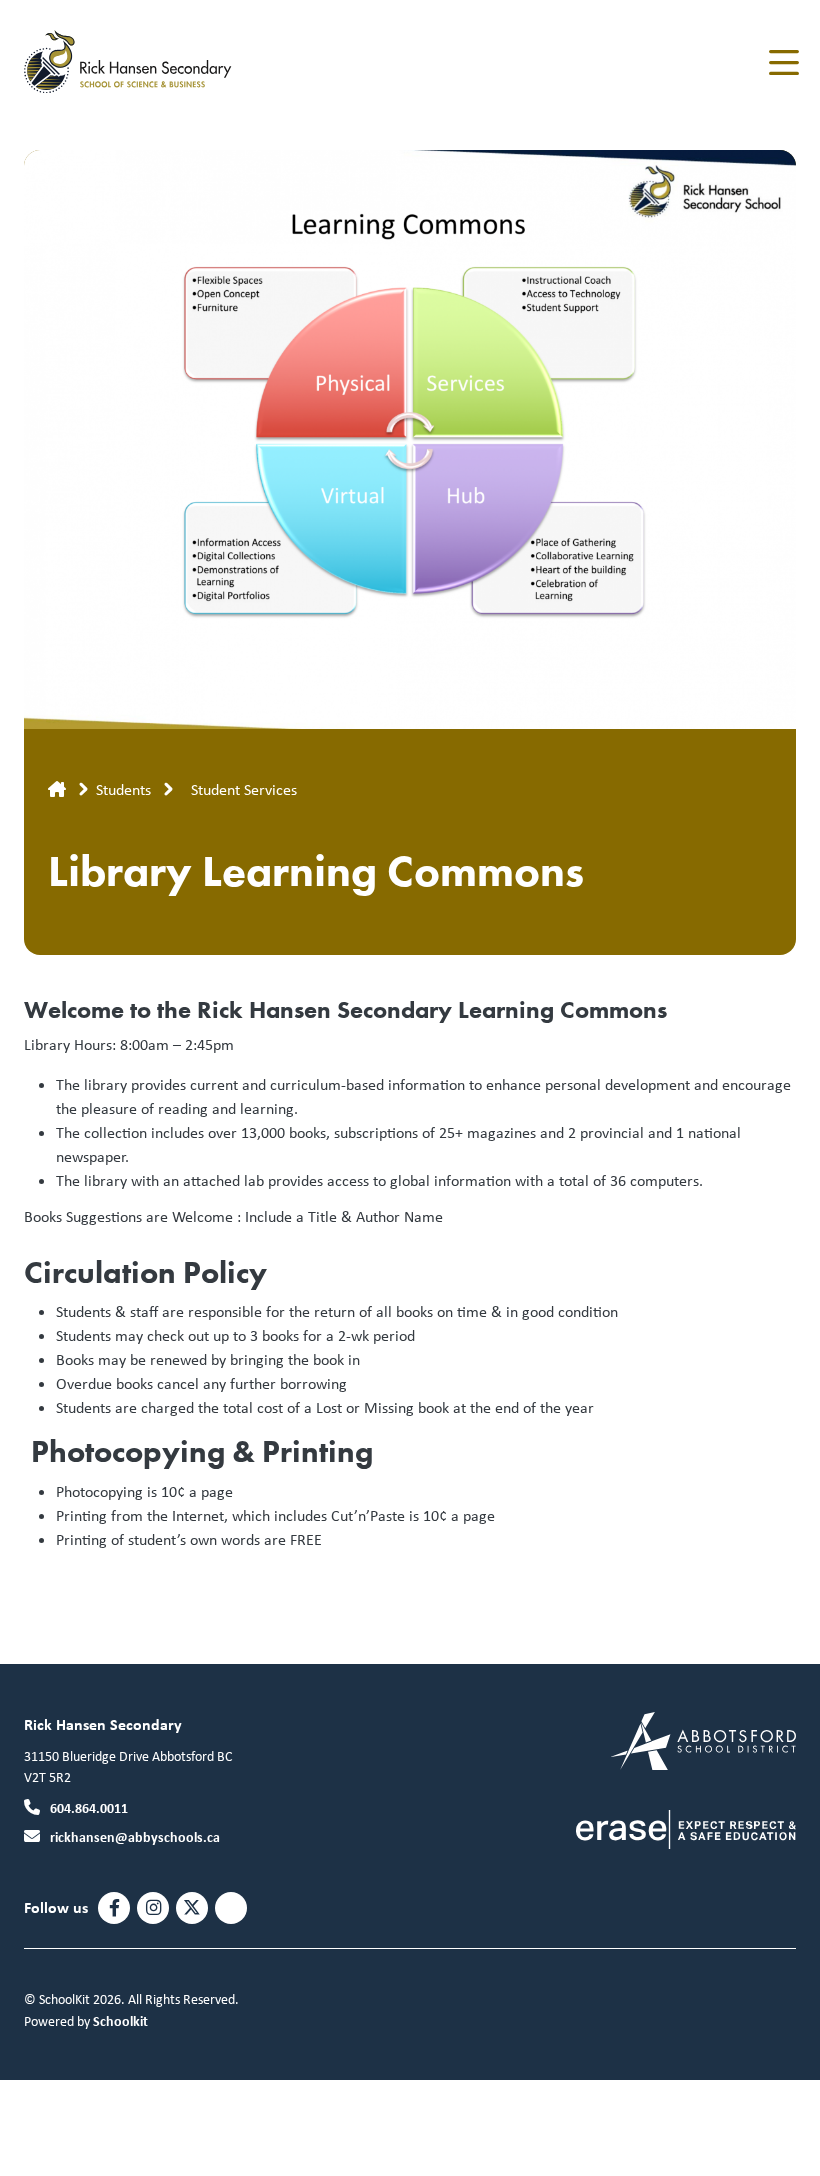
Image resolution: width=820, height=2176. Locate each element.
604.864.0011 (89, 1807)
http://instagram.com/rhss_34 (153, 1908)
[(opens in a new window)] (703, 1738)
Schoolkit (120, 2020)
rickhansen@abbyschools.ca (135, 1836)
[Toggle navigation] (782, 63)
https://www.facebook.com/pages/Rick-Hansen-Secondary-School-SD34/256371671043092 (114, 1908)
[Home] (144, 63)
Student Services (244, 789)
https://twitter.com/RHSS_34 (192, 1908)
